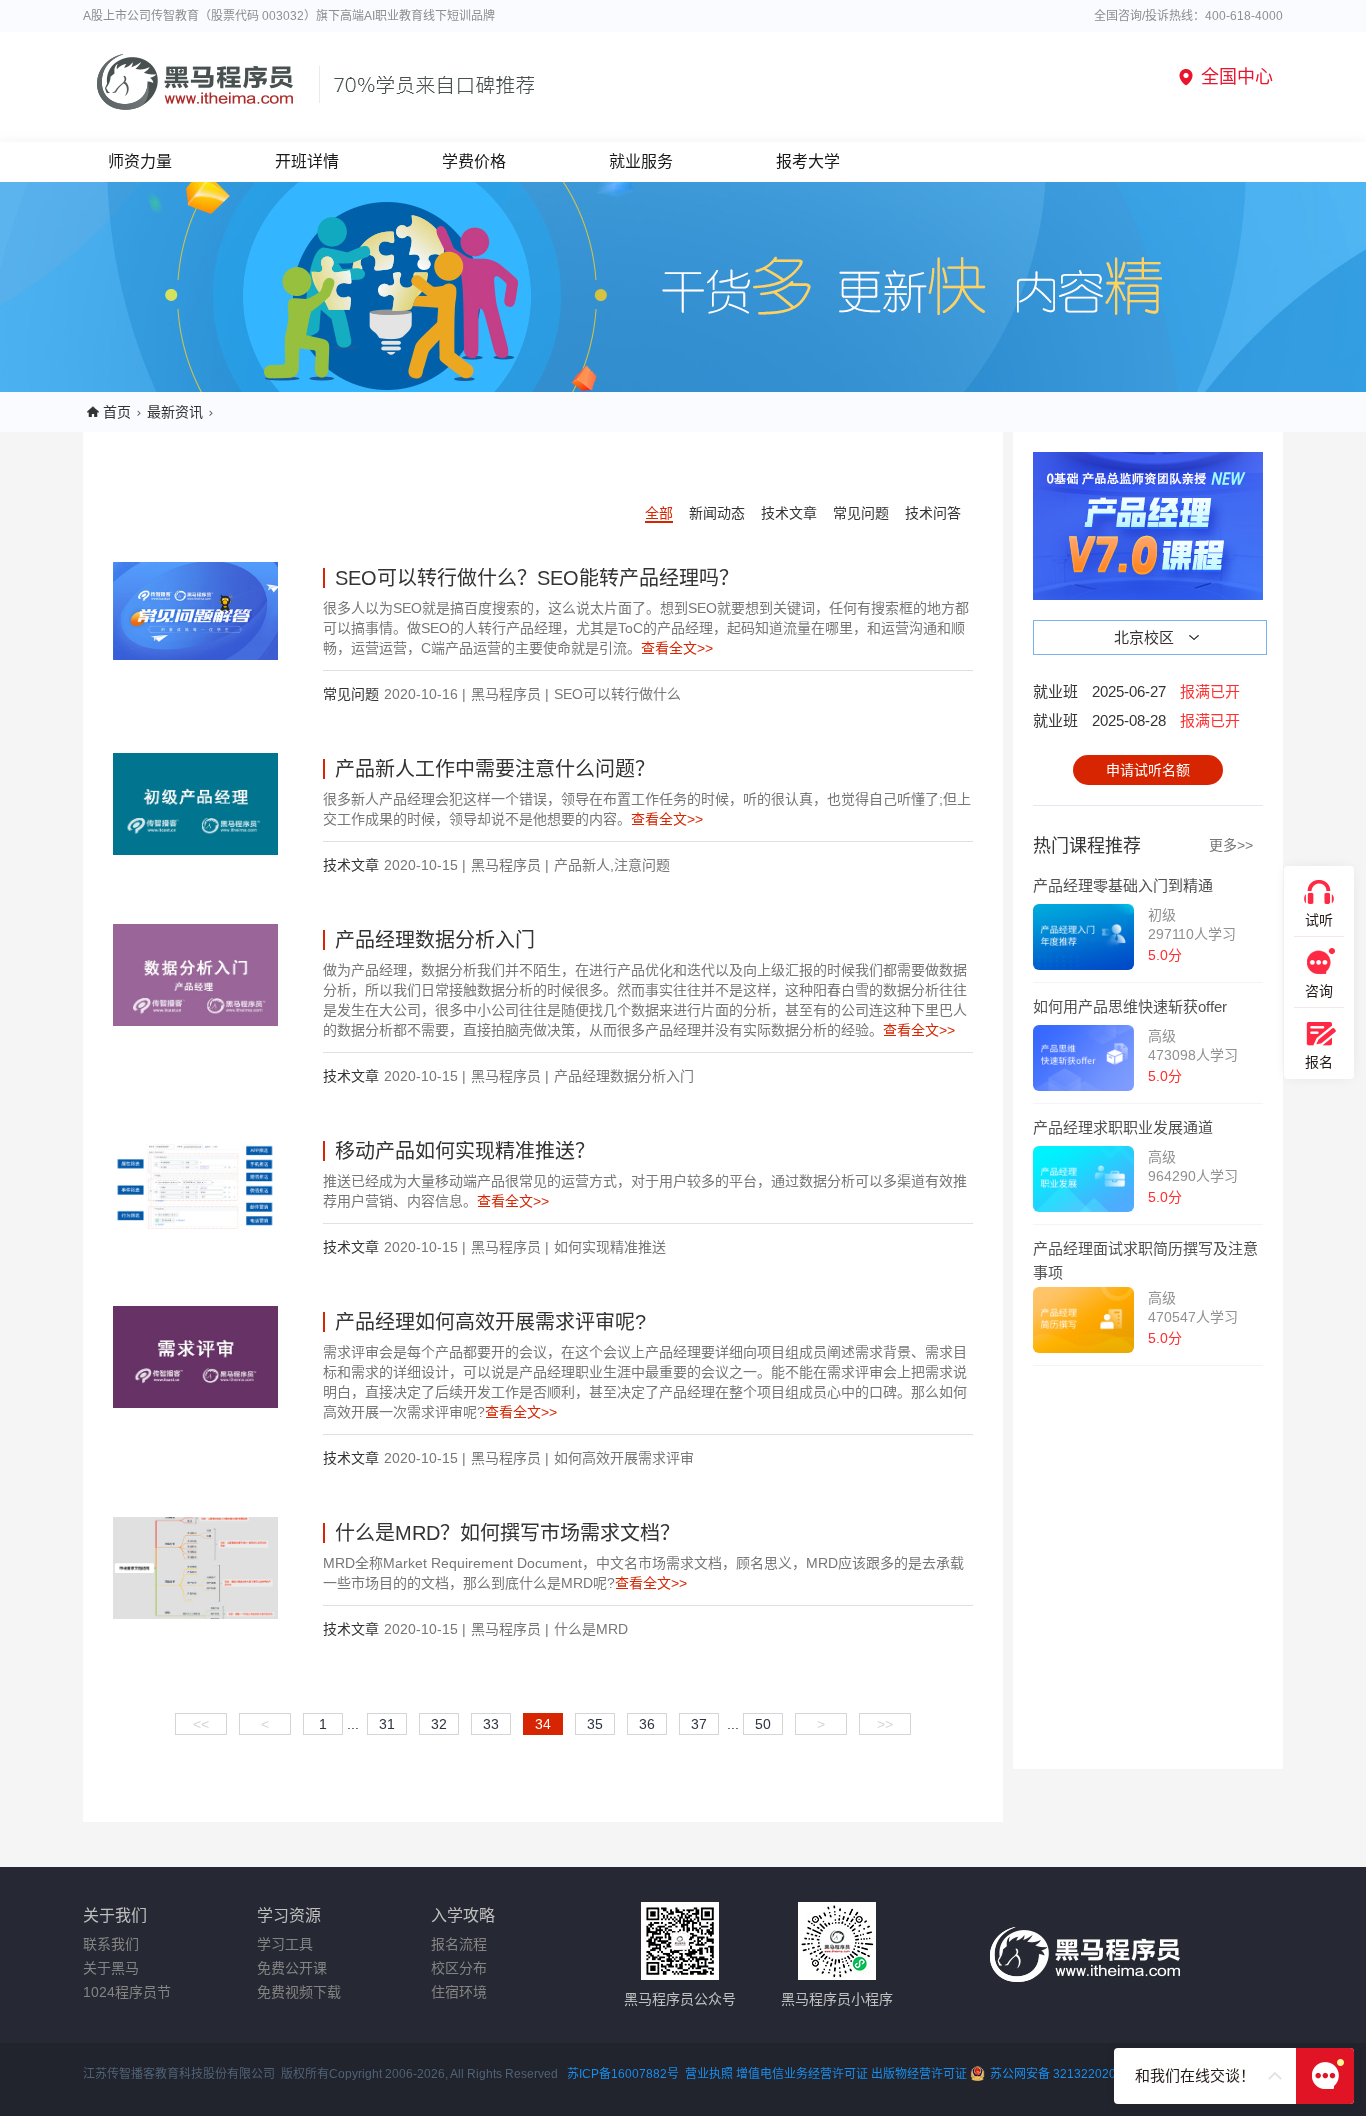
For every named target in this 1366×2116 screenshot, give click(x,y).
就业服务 (641, 161)
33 (491, 1724)
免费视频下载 (299, 1992)
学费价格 (474, 161)
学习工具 (285, 1944)
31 (387, 1724)
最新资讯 (175, 412)
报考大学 (808, 161)
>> (885, 1724)
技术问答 (933, 513)
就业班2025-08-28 (1136, 720)
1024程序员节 (127, 1992)
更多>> (1231, 845)
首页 (117, 412)
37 (699, 1724)
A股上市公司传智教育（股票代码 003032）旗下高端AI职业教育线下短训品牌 (289, 16)
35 (595, 1724)
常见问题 (861, 513)
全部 (659, 513)
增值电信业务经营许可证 (802, 2074)
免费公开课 (292, 1968)
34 (543, 1724)
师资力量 (140, 161)
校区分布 (459, 1968)
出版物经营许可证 (920, 2074)
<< (201, 1724)
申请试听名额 (1148, 770)
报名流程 (459, 1944)
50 (763, 1724)
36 (647, 1724)
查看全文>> (677, 648)
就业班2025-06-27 (1136, 691)
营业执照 (709, 2074)
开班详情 (307, 161)
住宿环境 (459, 1992)
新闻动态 (717, 513)
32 (439, 1724)
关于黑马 (111, 1968)
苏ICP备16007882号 (623, 2074)
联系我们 (111, 1944)
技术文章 (789, 513)
